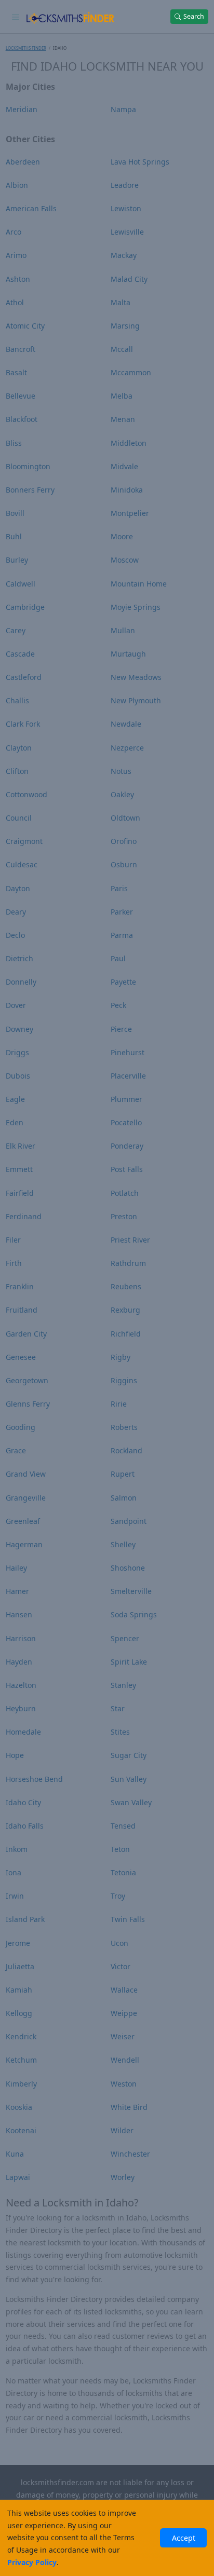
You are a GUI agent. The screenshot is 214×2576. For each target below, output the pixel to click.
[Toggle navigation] (16, 17)
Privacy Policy (32, 2562)
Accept (184, 2538)
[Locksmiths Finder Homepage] (70, 17)
